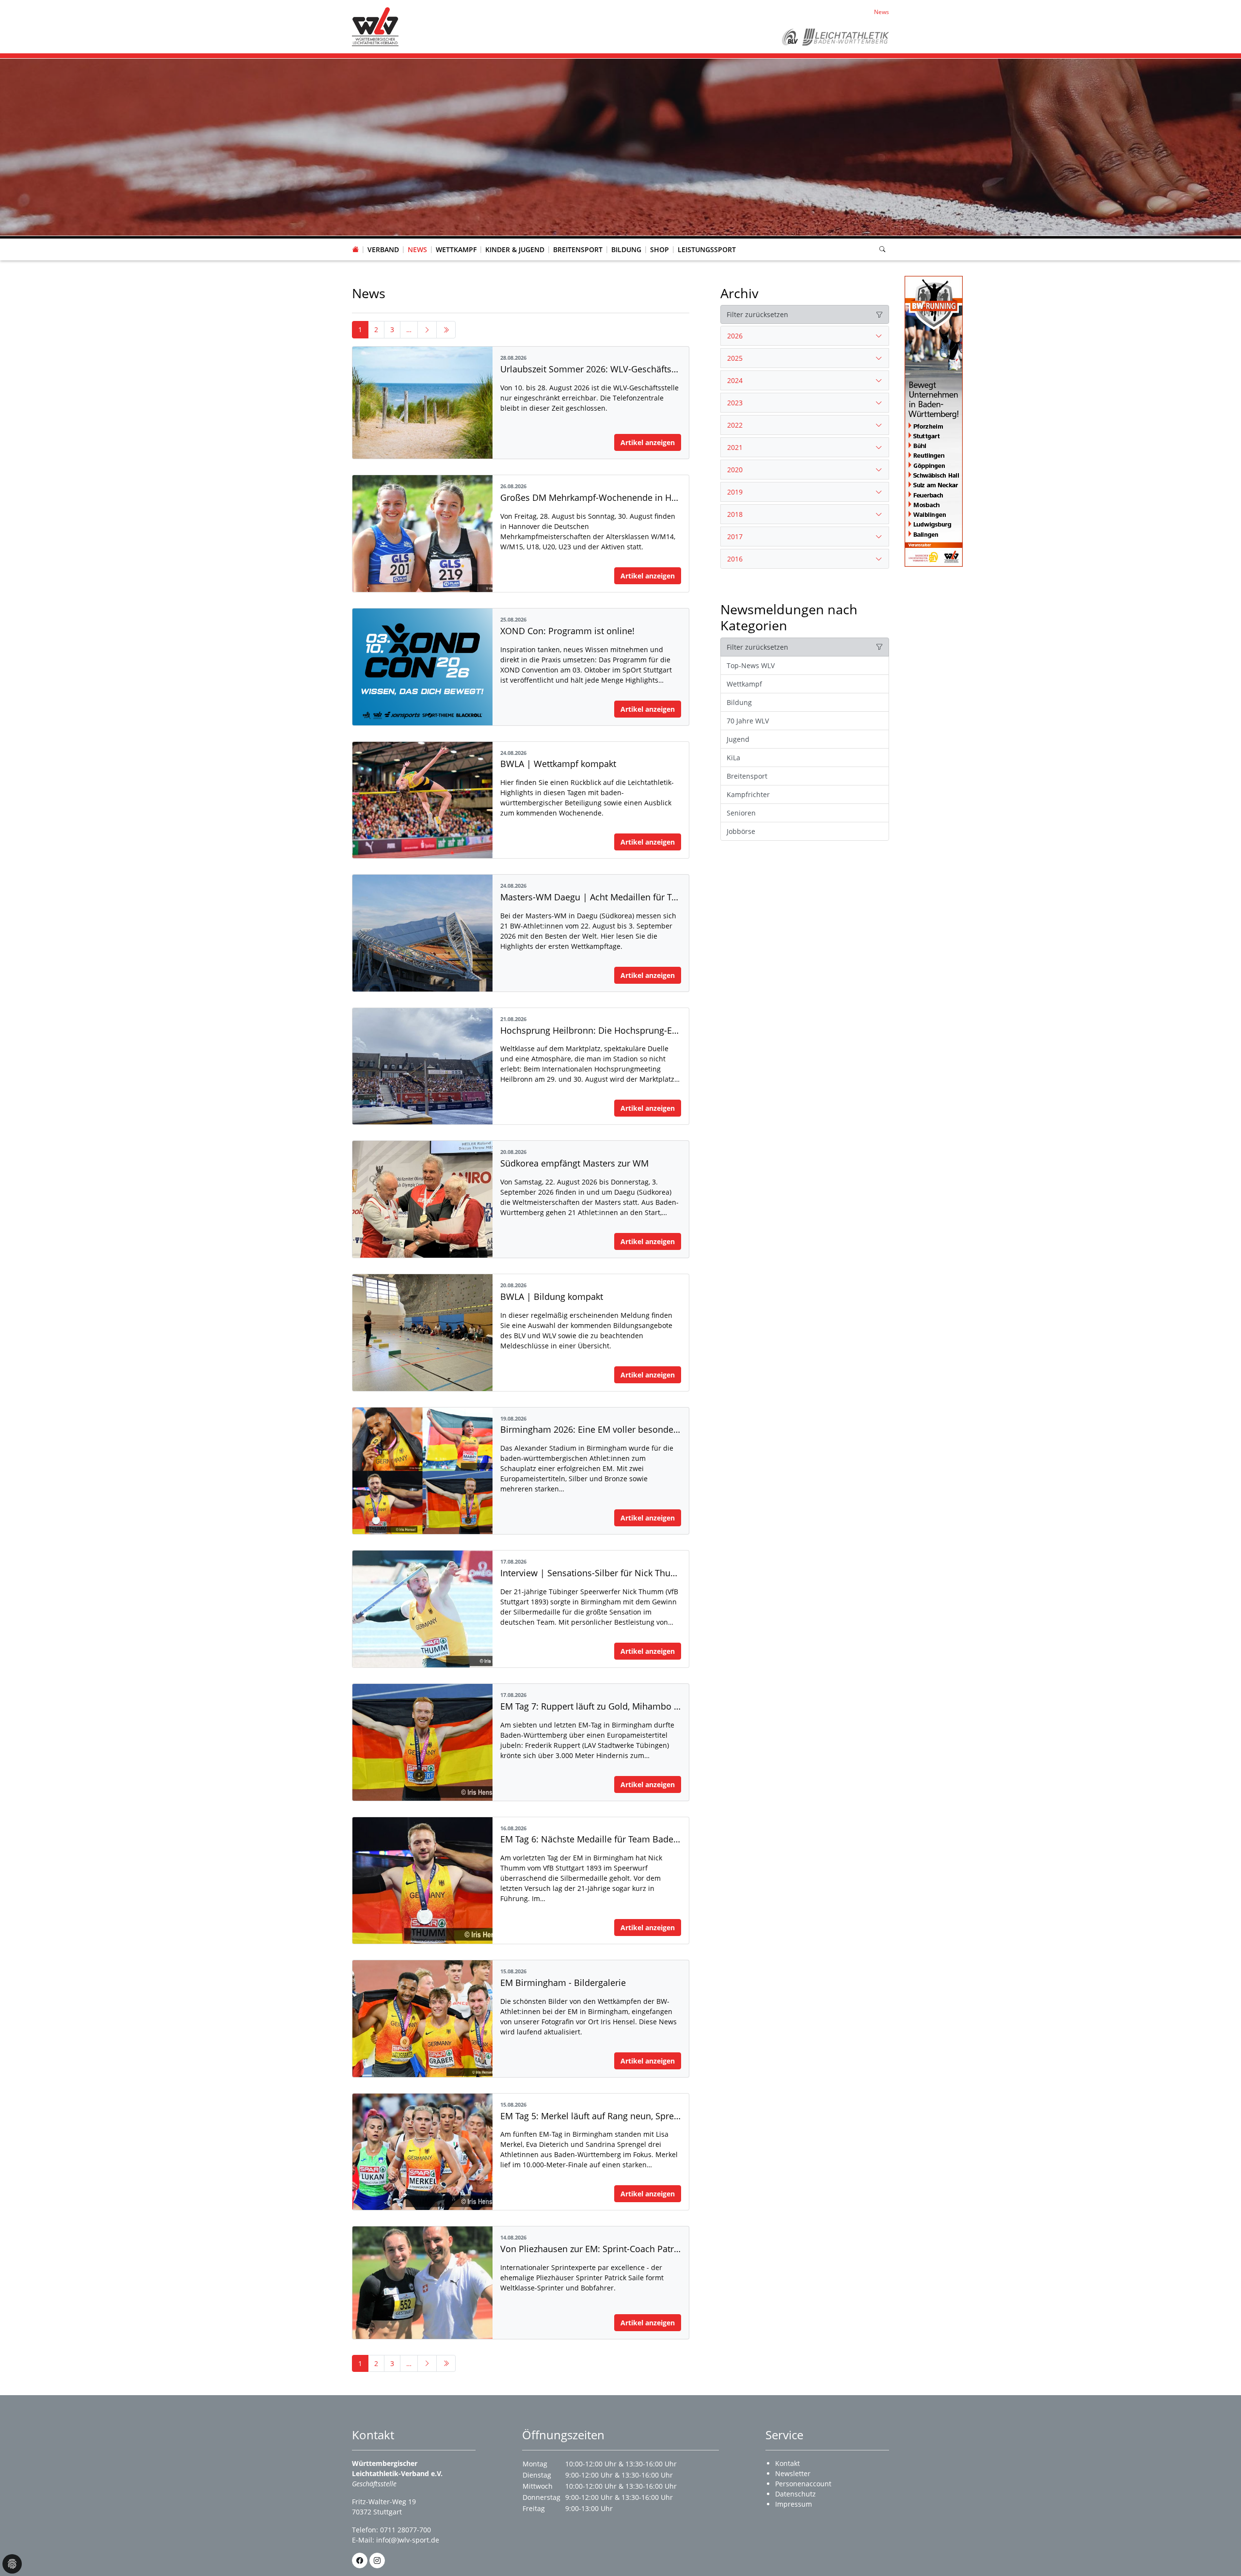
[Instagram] (377, 2560)
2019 (735, 492)
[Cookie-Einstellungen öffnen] (12, 2564)
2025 (735, 358)
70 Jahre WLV (748, 721)
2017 (735, 536)
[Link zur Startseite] (375, 26)
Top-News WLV (751, 665)
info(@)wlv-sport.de (408, 2540)
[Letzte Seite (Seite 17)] (446, 330)
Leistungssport (707, 249)
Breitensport (578, 249)
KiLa (733, 758)
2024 (735, 380)
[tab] (805, 336)
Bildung (626, 249)
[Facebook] (360, 2560)
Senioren (741, 813)
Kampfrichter (748, 794)
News (417, 249)
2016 (735, 559)
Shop (660, 249)
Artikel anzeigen (648, 442)
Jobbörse (741, 831)
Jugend (738, 739)
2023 (735, 403)
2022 (735, 425)
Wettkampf (456, 249)
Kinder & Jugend (515, 249)
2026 (735, 336)
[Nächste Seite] (427, 330)
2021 (735, 447)
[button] (383, 240)
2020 (735, 470)
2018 (735, 514)
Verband (383, 249)
